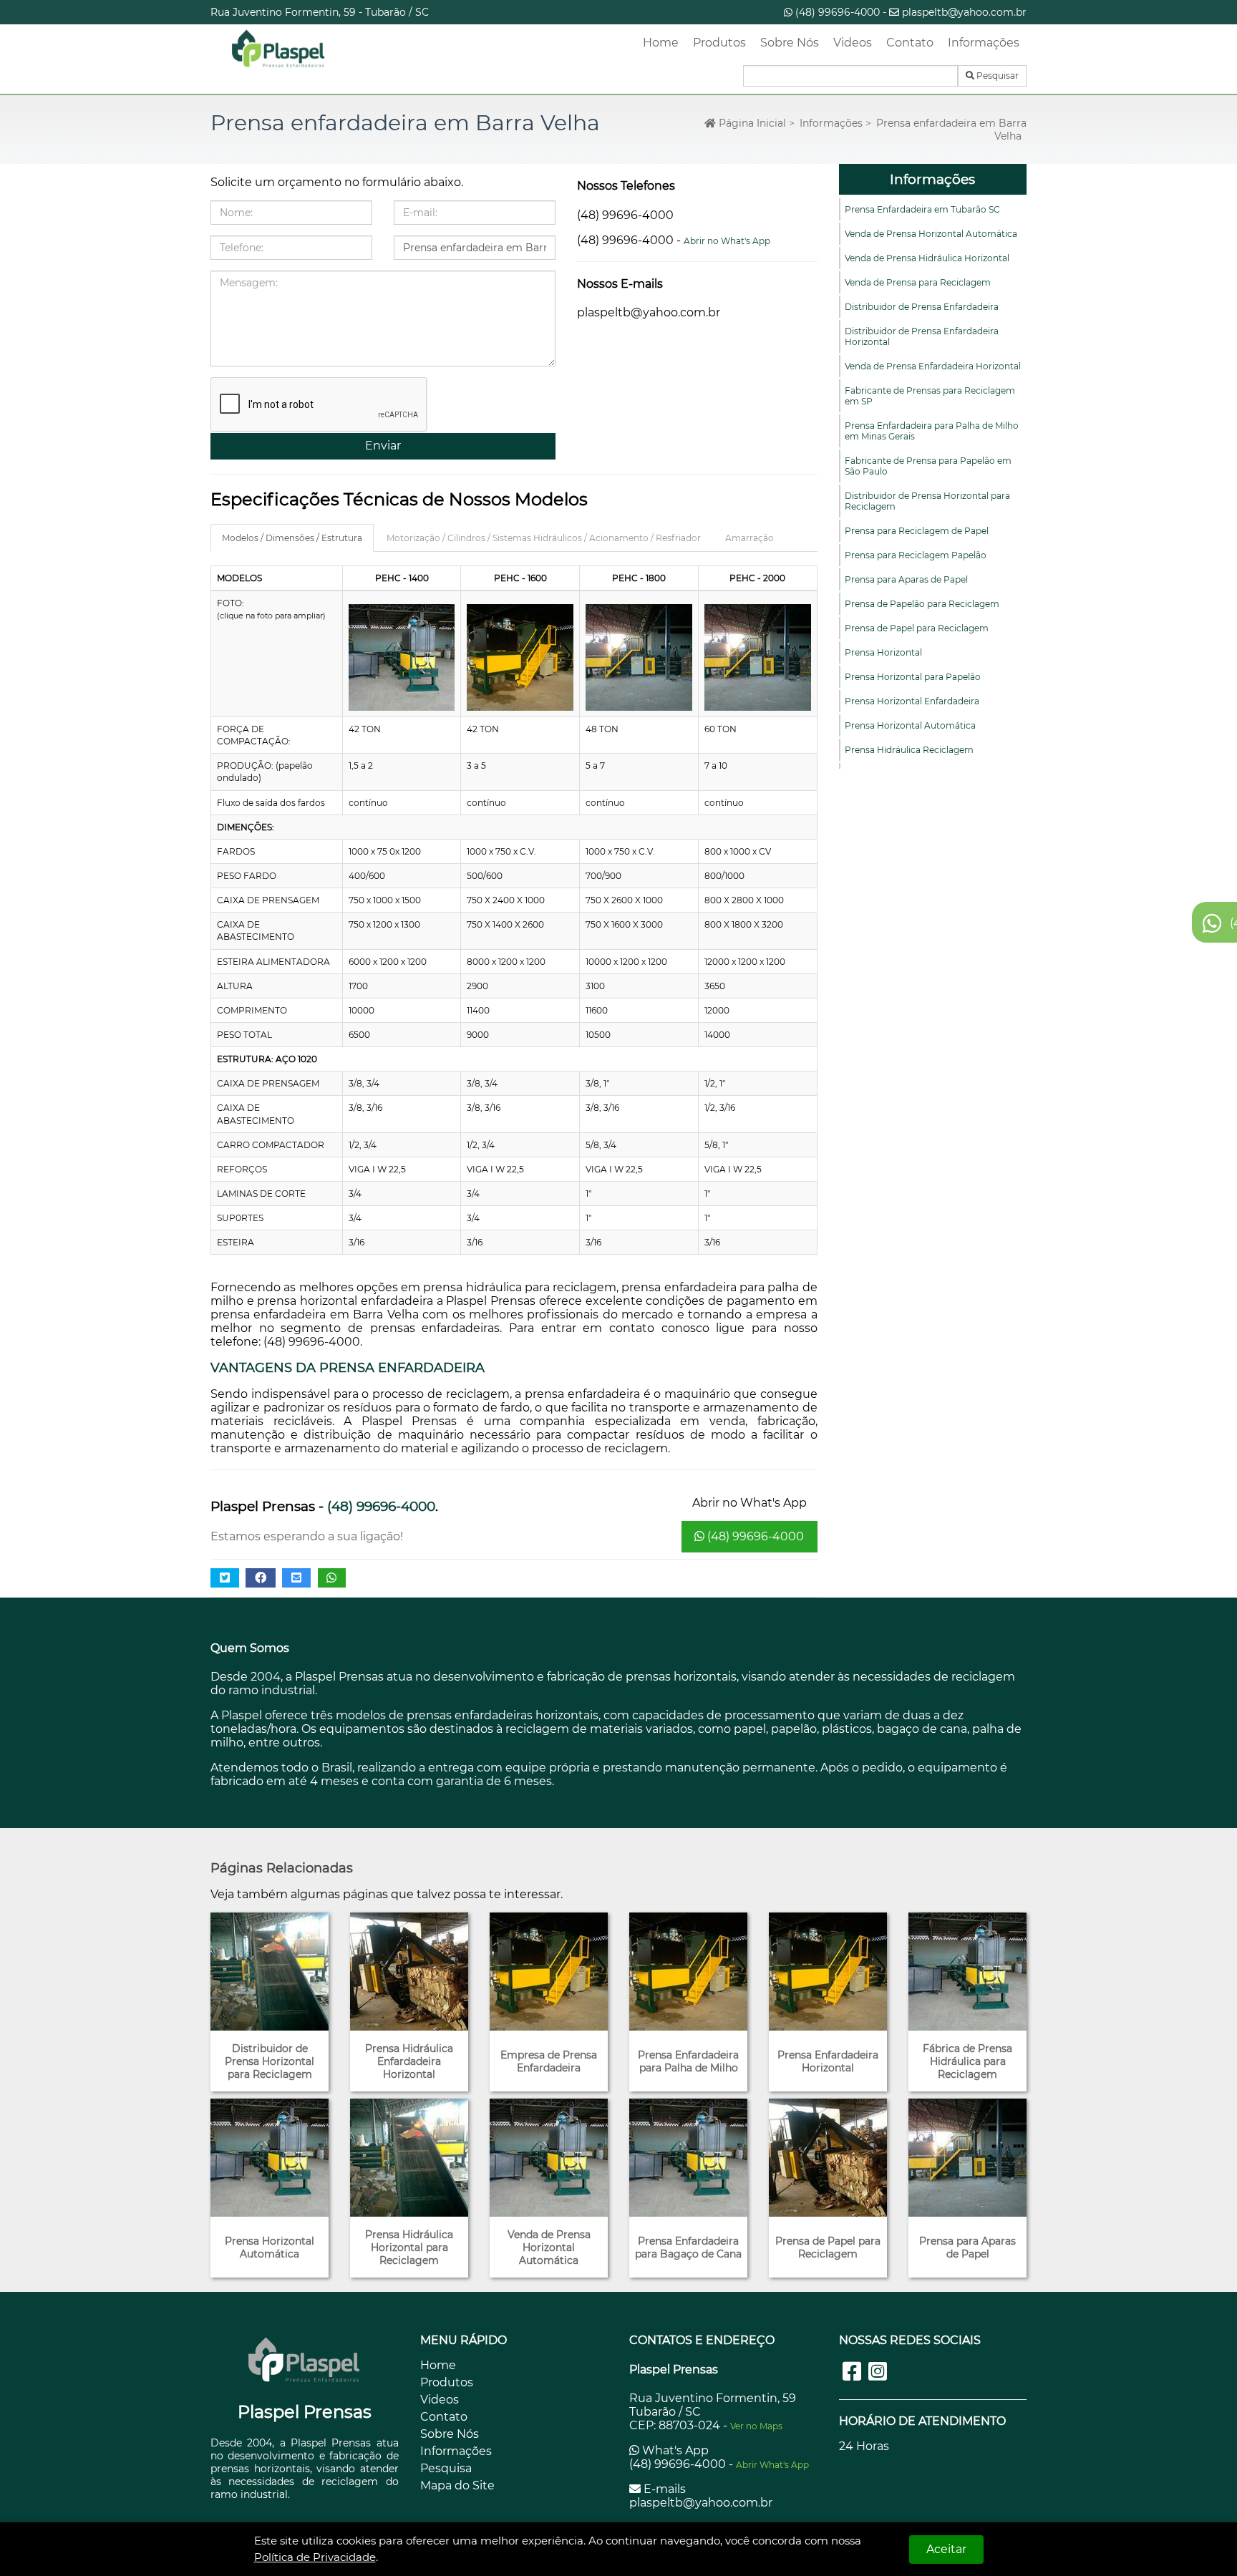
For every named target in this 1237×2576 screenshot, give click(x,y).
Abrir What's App (772, 2465)
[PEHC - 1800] (639, 657)
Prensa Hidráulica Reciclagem (909, 750)
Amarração (750, 538)
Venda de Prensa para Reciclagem (918, 282)
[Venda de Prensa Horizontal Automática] (549, 2158)
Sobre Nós (790, 43)
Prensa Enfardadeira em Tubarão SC (922, 209)
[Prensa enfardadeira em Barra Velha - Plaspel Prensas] (278, 49)
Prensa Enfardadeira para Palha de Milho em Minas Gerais (932, 431)
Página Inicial (751, 123)
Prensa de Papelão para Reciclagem (922, 604)
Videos (853, 43)
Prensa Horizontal (883, 652)
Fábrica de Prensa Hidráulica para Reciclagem (967, 2061)
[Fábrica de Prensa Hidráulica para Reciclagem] (967, 1972)
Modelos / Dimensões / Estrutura (292, 538)
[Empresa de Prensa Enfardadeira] (549, 1972)
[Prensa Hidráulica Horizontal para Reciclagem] (409, 2158)
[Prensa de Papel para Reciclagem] (828, 2158)
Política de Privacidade (315, 2557)
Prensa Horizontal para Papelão (913, 677)
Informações (984, 43)
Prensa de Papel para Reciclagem (917, 628)
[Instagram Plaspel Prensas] (878, 2372)
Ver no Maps (756, 2426)
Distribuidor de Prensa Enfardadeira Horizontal (922, 336)
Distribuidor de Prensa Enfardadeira (922, 307)
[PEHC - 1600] (520, 657)
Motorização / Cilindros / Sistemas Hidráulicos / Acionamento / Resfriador (544, 538)
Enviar (383, 446)
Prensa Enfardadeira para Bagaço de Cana (688, 2247)
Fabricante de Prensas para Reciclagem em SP (930, 396)
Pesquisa (446, 2468)
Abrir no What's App (727, 241)
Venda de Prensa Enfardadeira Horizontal (933, 366)
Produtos (719, 43)
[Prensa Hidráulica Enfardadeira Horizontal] (409, 1972)
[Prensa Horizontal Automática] (270, 2158)
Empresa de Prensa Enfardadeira (549, 2061)
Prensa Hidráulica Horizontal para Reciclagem (409, 2247)
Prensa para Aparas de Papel (906, 579)
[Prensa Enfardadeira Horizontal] (828, 1972)
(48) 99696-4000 (838, 12)
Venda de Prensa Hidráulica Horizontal (927, 258)
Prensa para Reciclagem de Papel (917, 531)
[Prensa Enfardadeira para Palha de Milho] (688, 1972)
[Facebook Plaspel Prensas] (852, 2372)
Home (661, 43)
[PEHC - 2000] (758, 657)
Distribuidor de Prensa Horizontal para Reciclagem (927, 501)
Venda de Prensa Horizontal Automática (931, 234)
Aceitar (946, 2549)
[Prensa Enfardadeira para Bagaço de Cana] (688, 2158)
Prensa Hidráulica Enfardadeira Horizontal (409, 2061)
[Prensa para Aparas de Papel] (967, 2158)
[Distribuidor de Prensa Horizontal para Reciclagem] (270, 1972)
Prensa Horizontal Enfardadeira (912, 701)
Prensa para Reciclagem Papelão (916, 555)
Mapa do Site (457, 2485)
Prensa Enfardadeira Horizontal (828, 2061)
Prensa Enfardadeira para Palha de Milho (688, 2061)
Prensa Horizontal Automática (910, 725)
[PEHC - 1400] (402, 657)
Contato (910, 43)
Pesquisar (996, 76)
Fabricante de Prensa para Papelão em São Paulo (928, 466)
